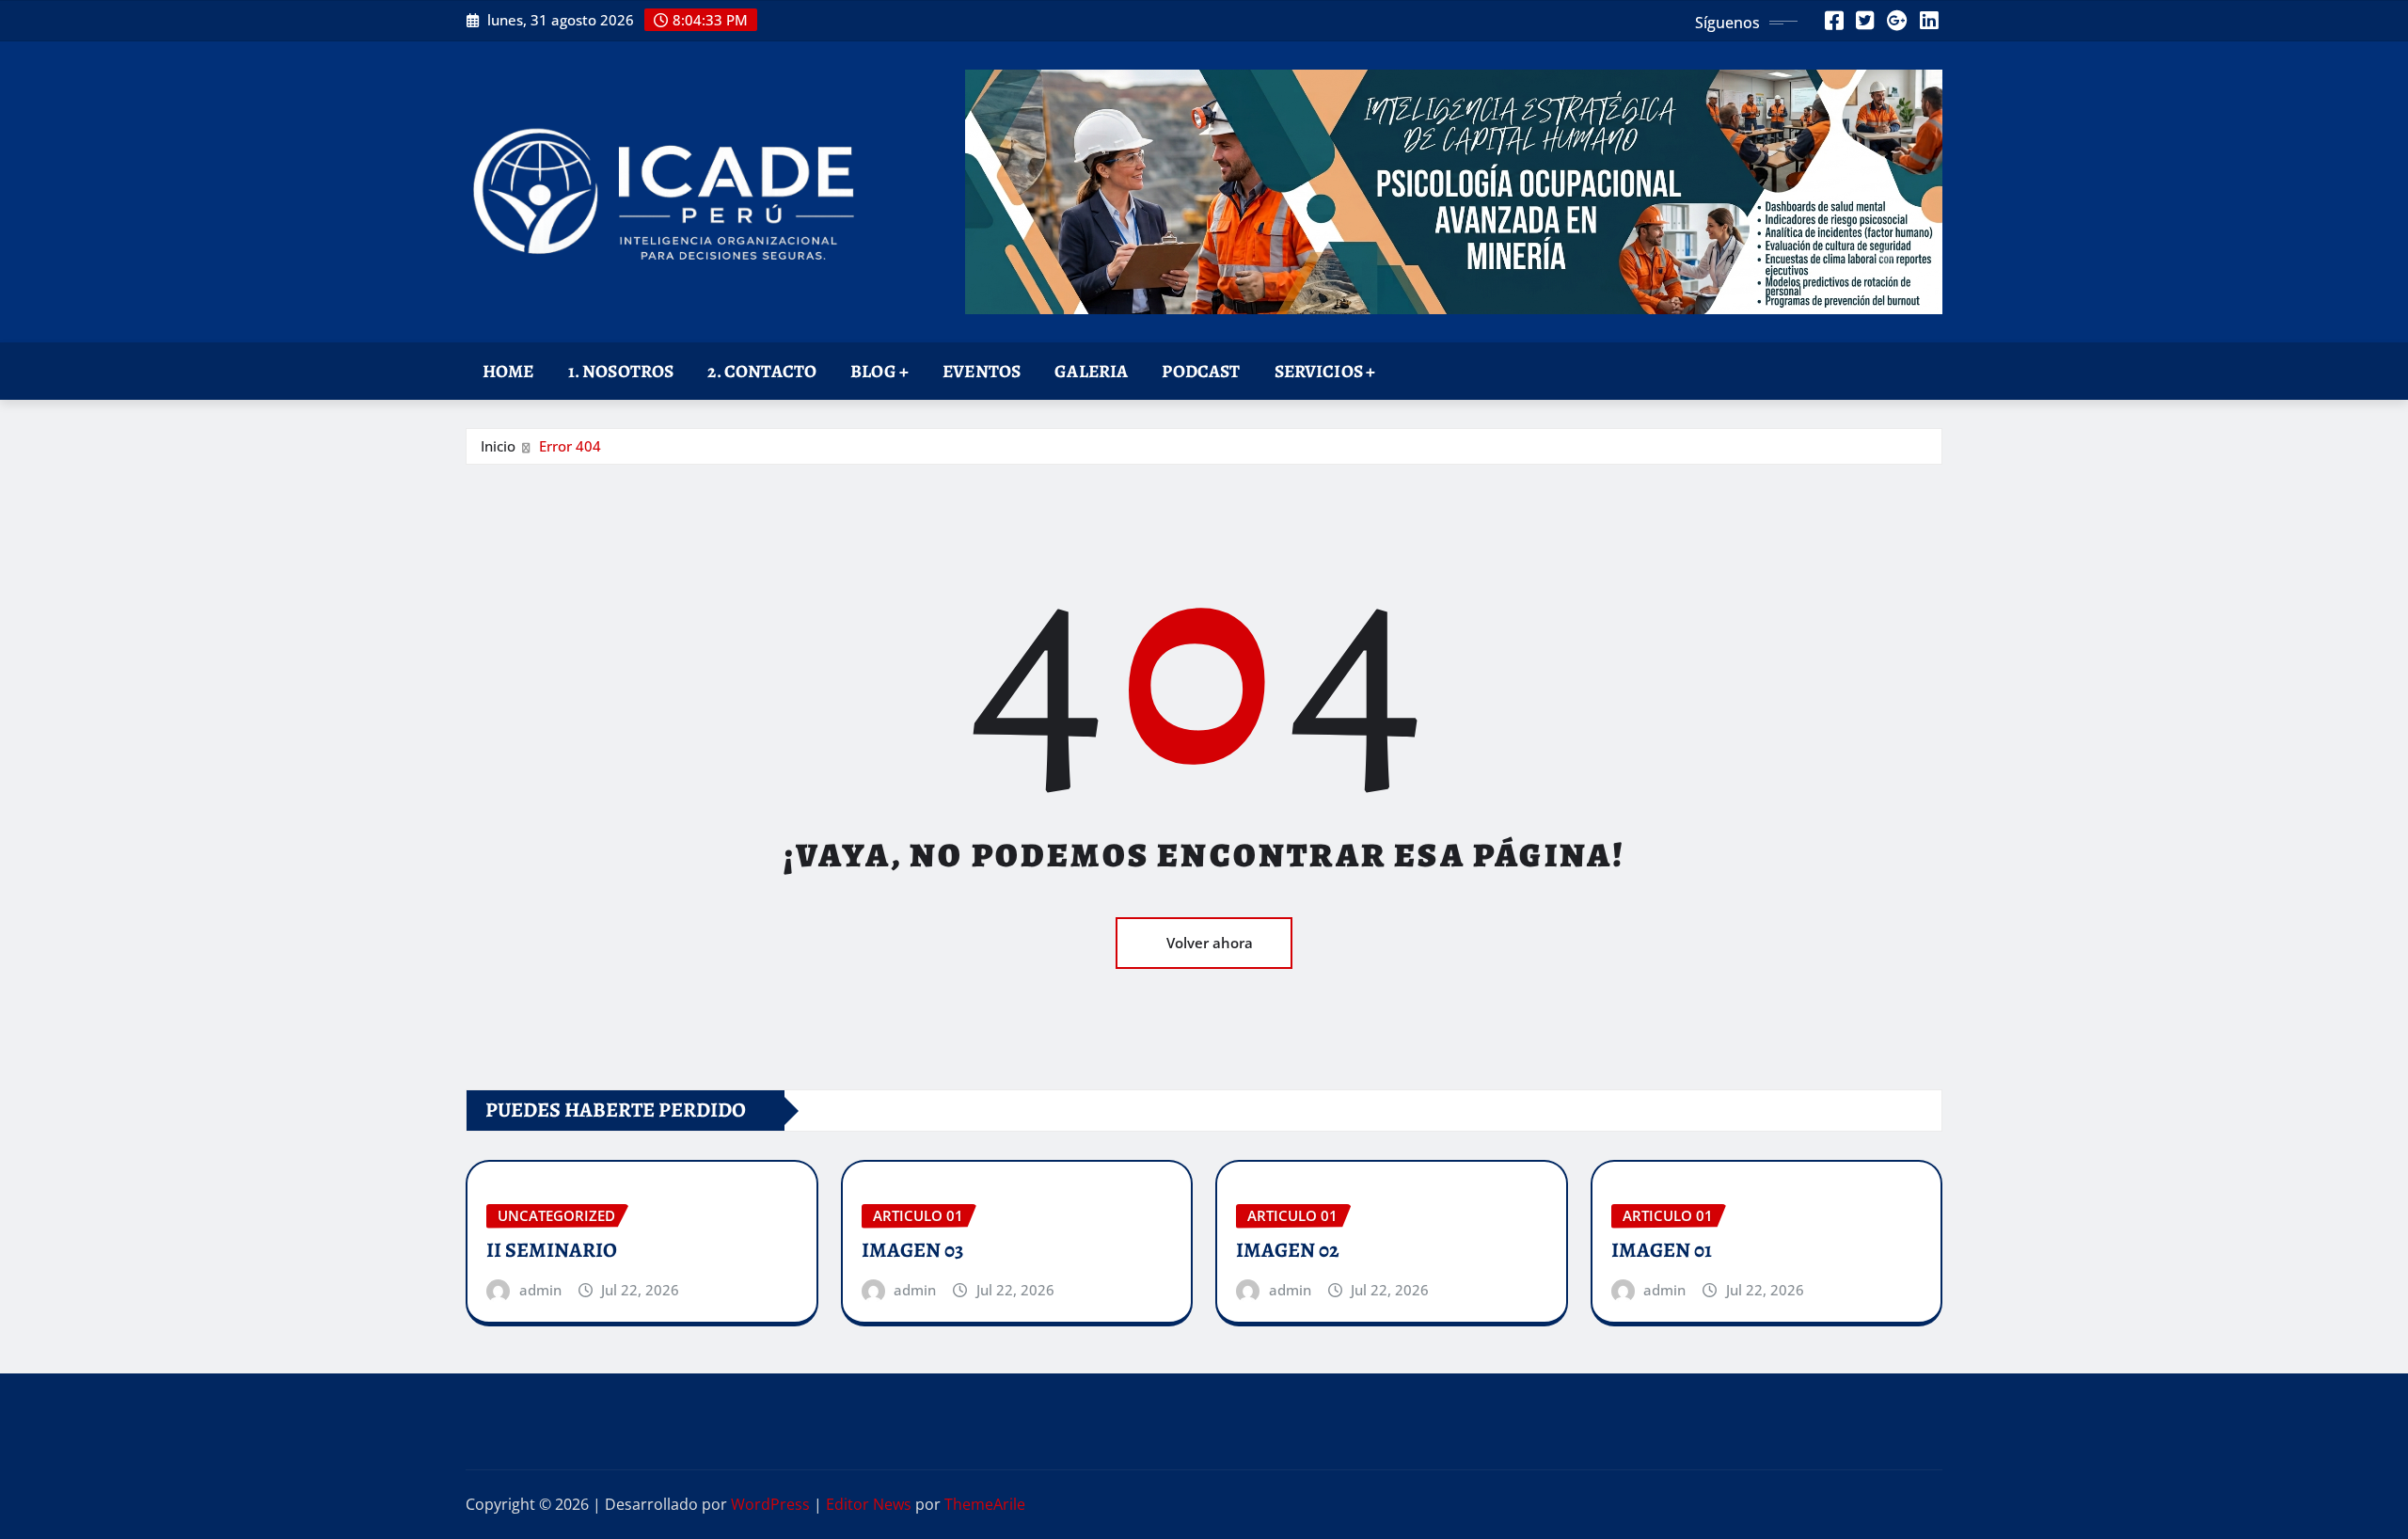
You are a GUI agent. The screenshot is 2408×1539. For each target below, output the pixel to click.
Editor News (869, 1504)
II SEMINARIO (552, 1250)
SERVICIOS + (1325, 371)
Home (508, 371)
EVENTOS (982, 371)
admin (540, 1290)
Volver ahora (1210, 943)
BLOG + (879, 371)
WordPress (770, 1504)
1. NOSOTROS (621, 371)
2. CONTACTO (762, 371)
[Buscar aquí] (1937, 367)
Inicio (498, 446)
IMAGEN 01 (1662, 1250)
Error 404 (570, 446)
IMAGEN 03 (912, 1250)
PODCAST (1201, 371)
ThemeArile (985, 1504)
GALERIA (1091, 371)
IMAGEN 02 (1288, 1250)
